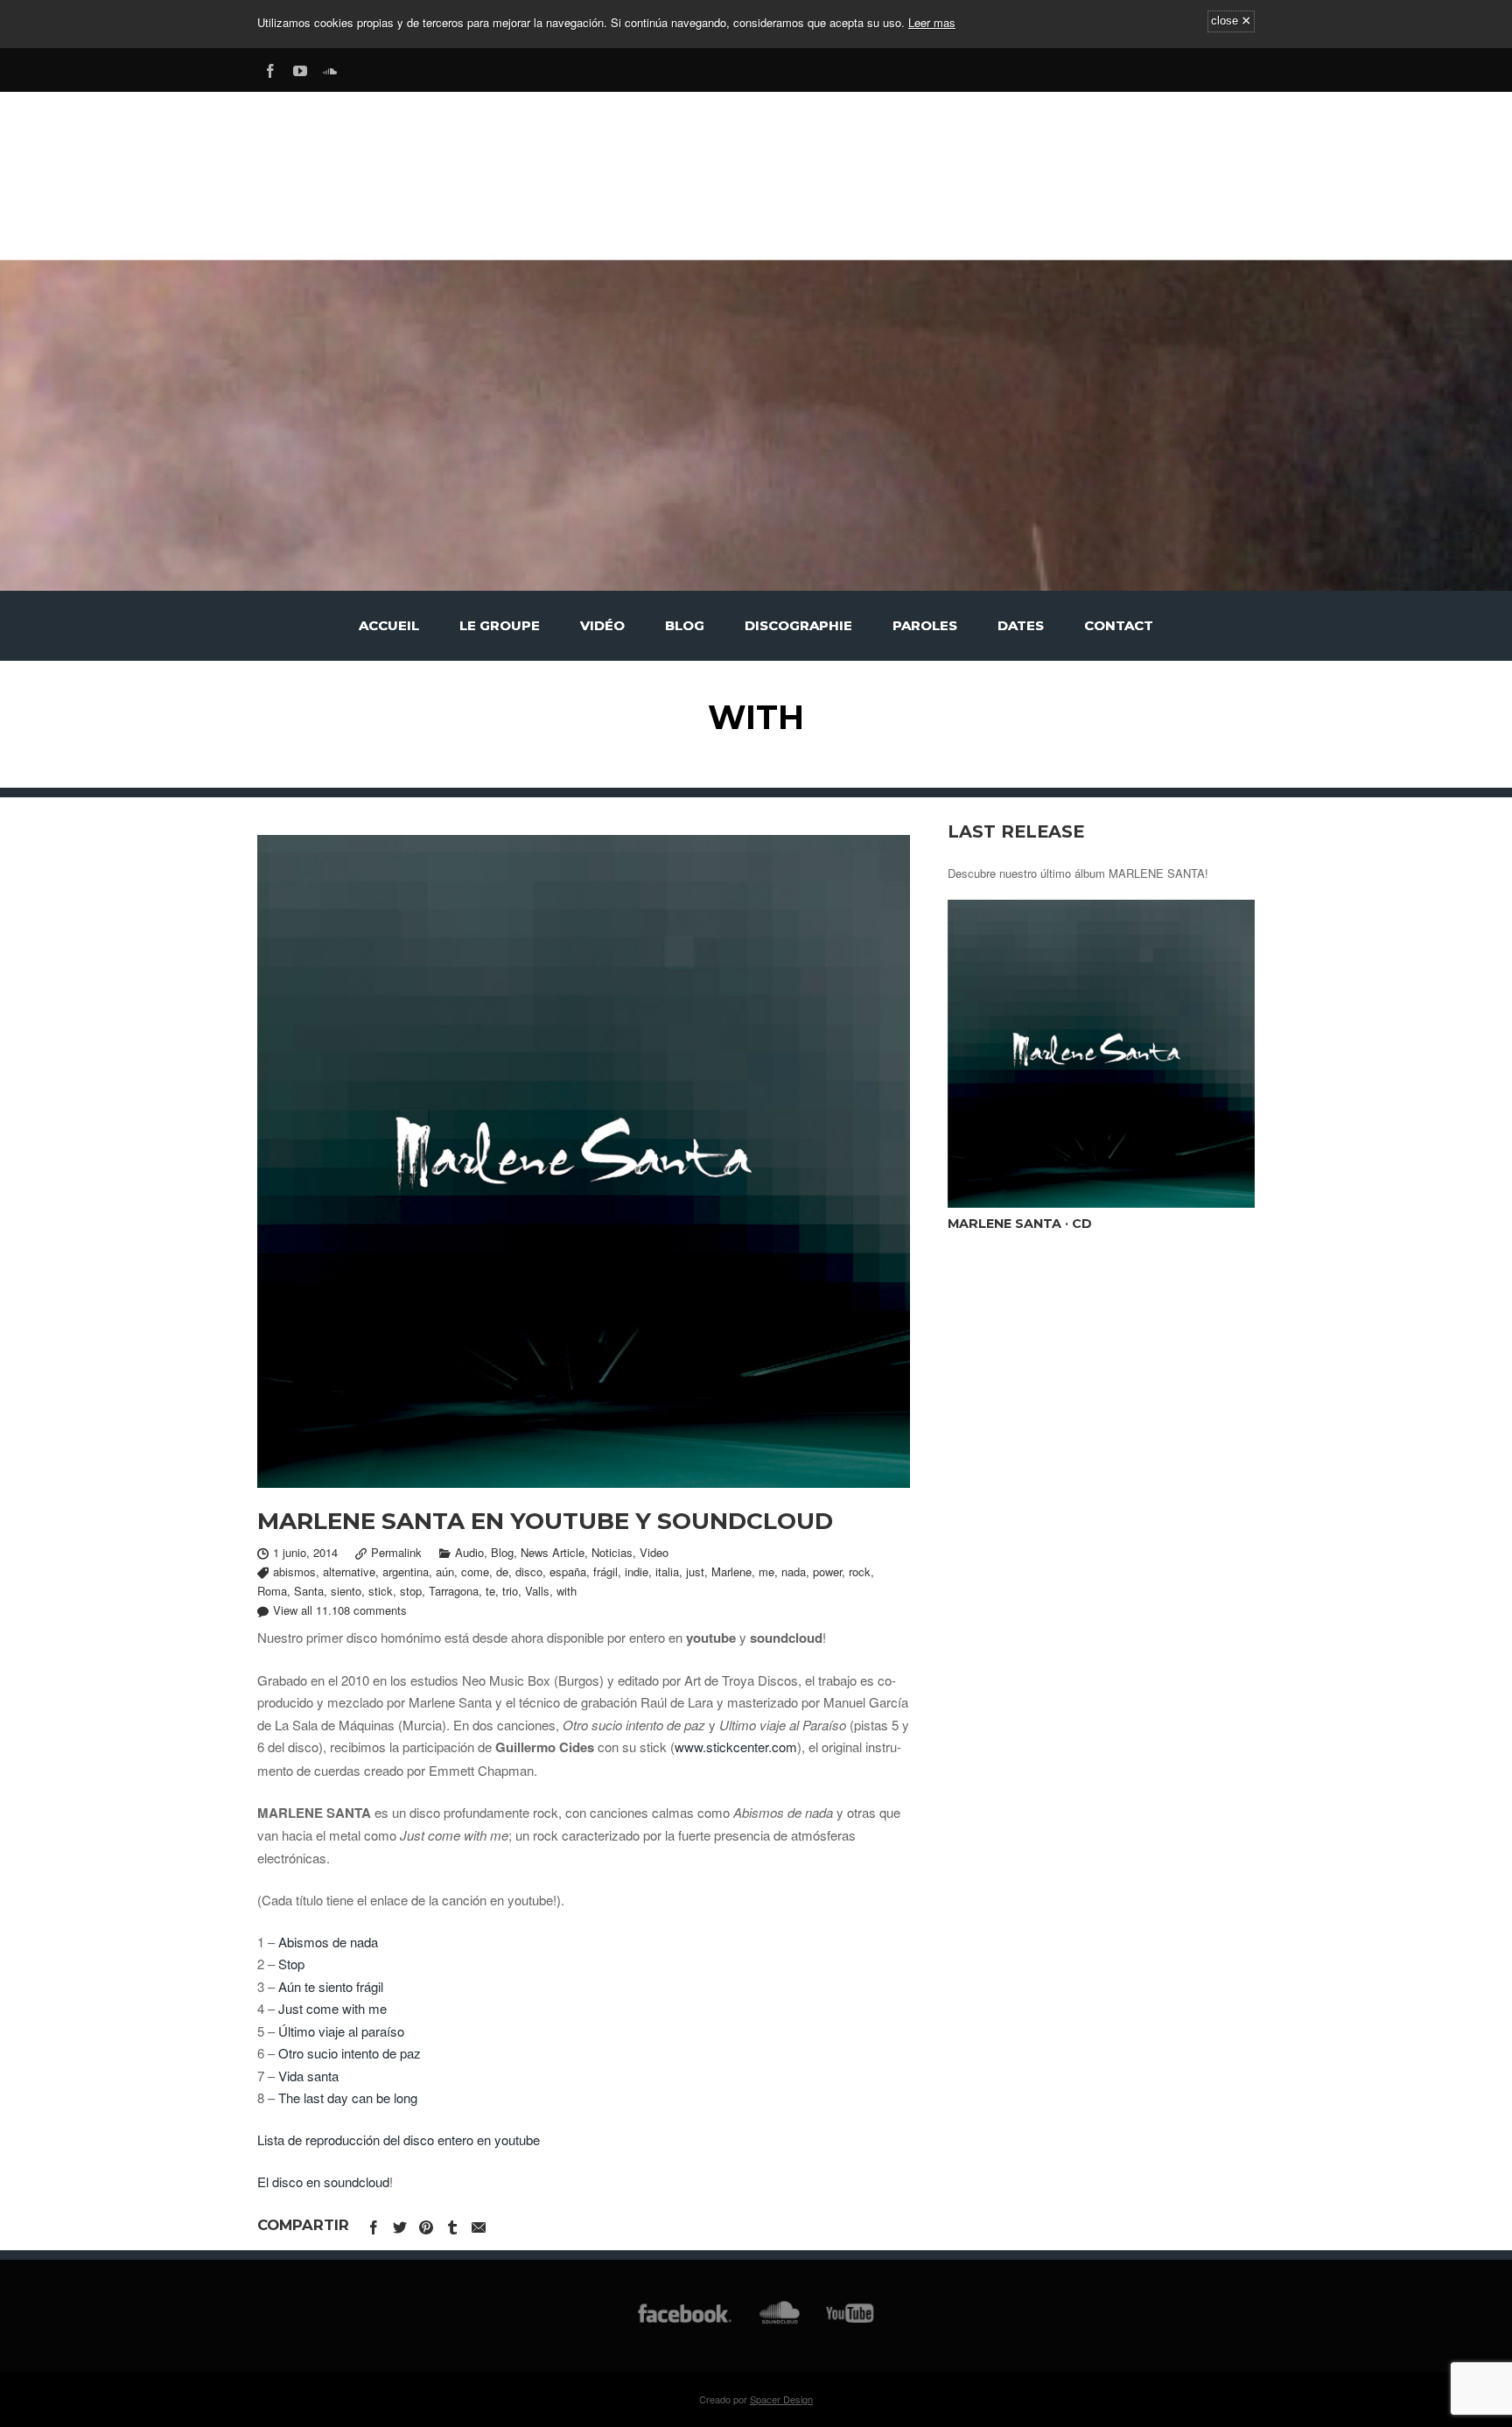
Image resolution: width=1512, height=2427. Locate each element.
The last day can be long (348, 2097)
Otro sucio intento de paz (350, 2053)
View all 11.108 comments (340, 1610)
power (827, 1571)
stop (411, 1591)
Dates (1021, 625)
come (475, 1571)
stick (381, 1591)
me (766, 1571)
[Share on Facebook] (374, 2224)
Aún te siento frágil (331, 1986)
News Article (553, 1552)
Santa (309, 1591)
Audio (469, 1552)
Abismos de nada (328, 1942)
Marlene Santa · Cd (1020, 1224)
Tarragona (454, 1591)
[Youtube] (300, 68)
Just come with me (332, 2008)
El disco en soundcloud (323, 2181)
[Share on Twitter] (400, 2224)
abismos (294, 1571)
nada (794, 1571)
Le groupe (500, 625)
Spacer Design (781, 2399)
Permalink (396, 1552)
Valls (537, 1591)
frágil (605, 1571)
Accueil (389, 625)
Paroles (925, 625)
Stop (291, 1964)
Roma (272, 1591)
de (502, 1571)
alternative (349, 1571)
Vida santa (308, 2076)
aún (445, 1571)
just (695, 1571)
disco (529, 1571)
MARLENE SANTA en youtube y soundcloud (545, 1521)
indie (637, 1571)
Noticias (612, 1552)
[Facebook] (270, 68)
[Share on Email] (479, 2224)
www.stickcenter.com (736, 1747)
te (490, 1591)
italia (667, 1571)
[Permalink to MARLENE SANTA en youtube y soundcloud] (584, 1161)
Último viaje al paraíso (341, 2031)
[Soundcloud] (330, 68)
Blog (685, 625)
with (567, 1591)
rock (860, 1571)
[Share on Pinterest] (426, 2224)
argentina (406, 1571)
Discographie (798, 625)
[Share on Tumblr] (452, 2224)
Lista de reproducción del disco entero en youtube (399, 2139)
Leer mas (932, 22)
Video (654, 1552)
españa (568, 1571)
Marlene (731, 1571)
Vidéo (602, 625)
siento (346, 1591)
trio (510, 1591)
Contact (1119, 625)
